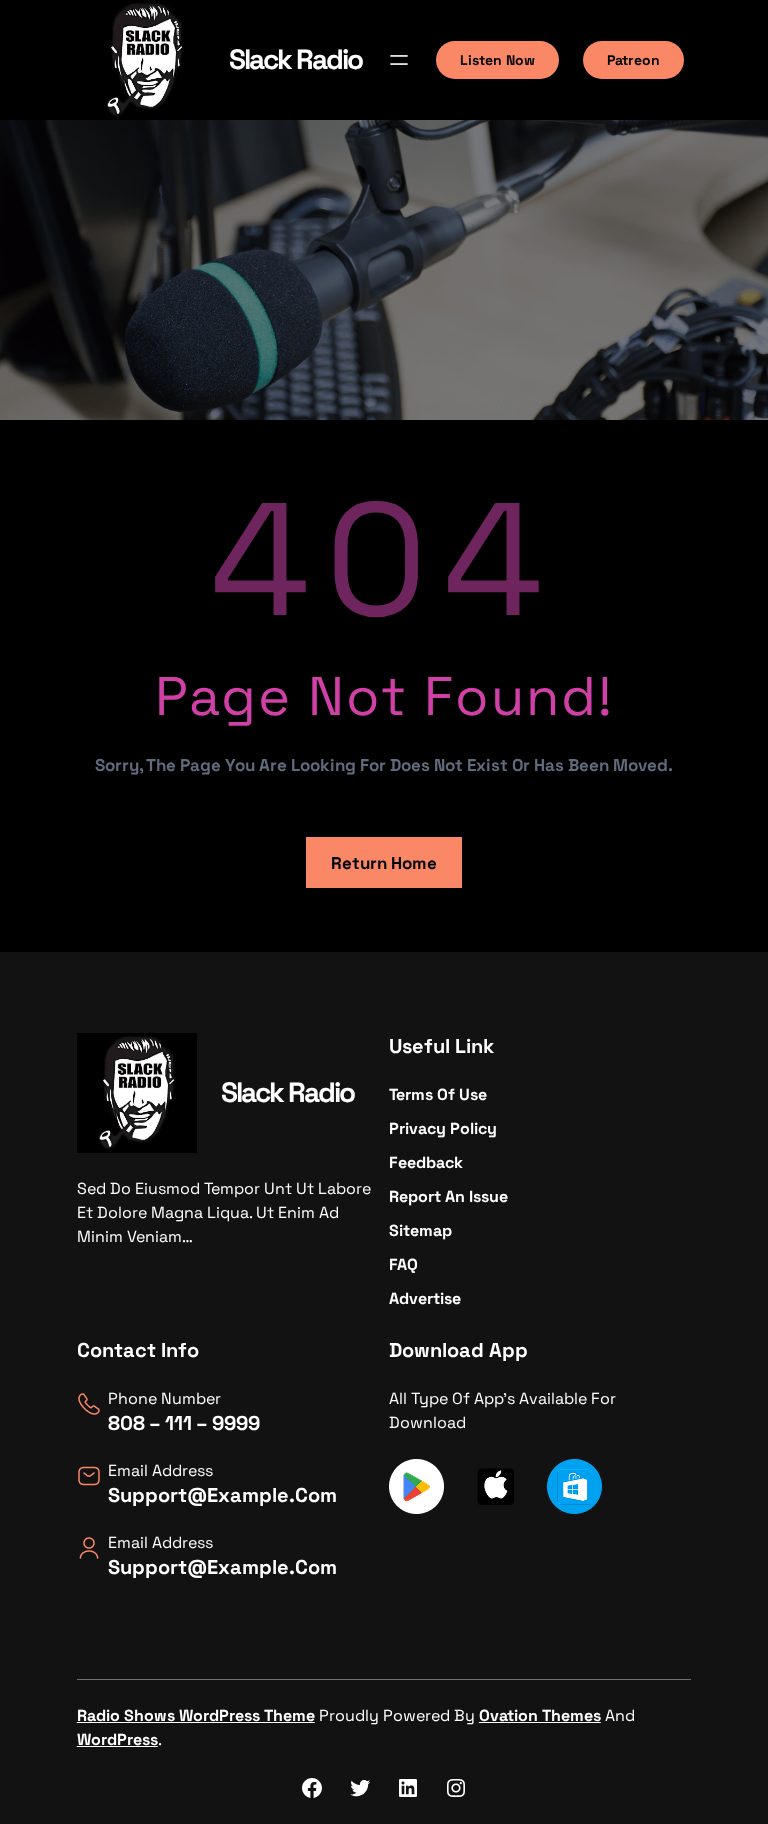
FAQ (403, 1264)
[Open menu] (399, 60)
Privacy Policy (443, 1128)
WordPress (117, 1739)
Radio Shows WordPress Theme (196, 1715)
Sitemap (420, 1230)
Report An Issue (448, 1196)
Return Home (384, 863)
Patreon (633, 60)
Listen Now (497, 60)
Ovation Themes (540, 1715)
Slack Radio (295, 59)
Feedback (426, 1162)
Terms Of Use (438, 1094)
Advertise (425, 1298)
